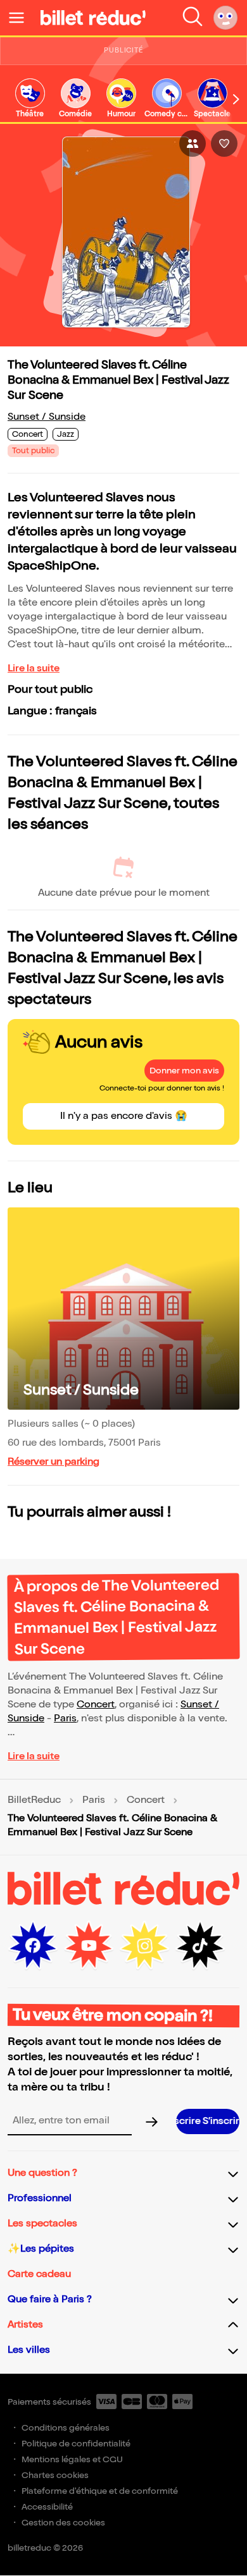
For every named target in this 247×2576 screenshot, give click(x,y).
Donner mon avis (184, 1071)
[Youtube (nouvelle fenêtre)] (89, 1946)
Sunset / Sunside (47, 417)
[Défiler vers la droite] (236, 99)
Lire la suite (34, 668)
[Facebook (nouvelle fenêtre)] (33, 1946)
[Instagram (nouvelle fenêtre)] (144, 1946)
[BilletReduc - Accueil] (93, 18)
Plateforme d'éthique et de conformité (100, 2491)
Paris (65, 1718)
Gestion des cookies (63, 2523)
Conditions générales (66, 2428)
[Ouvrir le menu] (22, 18)
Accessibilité (47, 2507)
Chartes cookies (55, 2475)
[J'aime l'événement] (224, 143)
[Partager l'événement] (193, 143)
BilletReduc (34, 1800)
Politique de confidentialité (76, 2444)
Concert (96, 1705)
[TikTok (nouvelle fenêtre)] (200, 1946)
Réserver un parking (54, 1462)
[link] (30, 99)
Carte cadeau (39, 2274)
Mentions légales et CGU (72, 2459)
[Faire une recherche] (193, 18)
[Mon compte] (225, 18)
